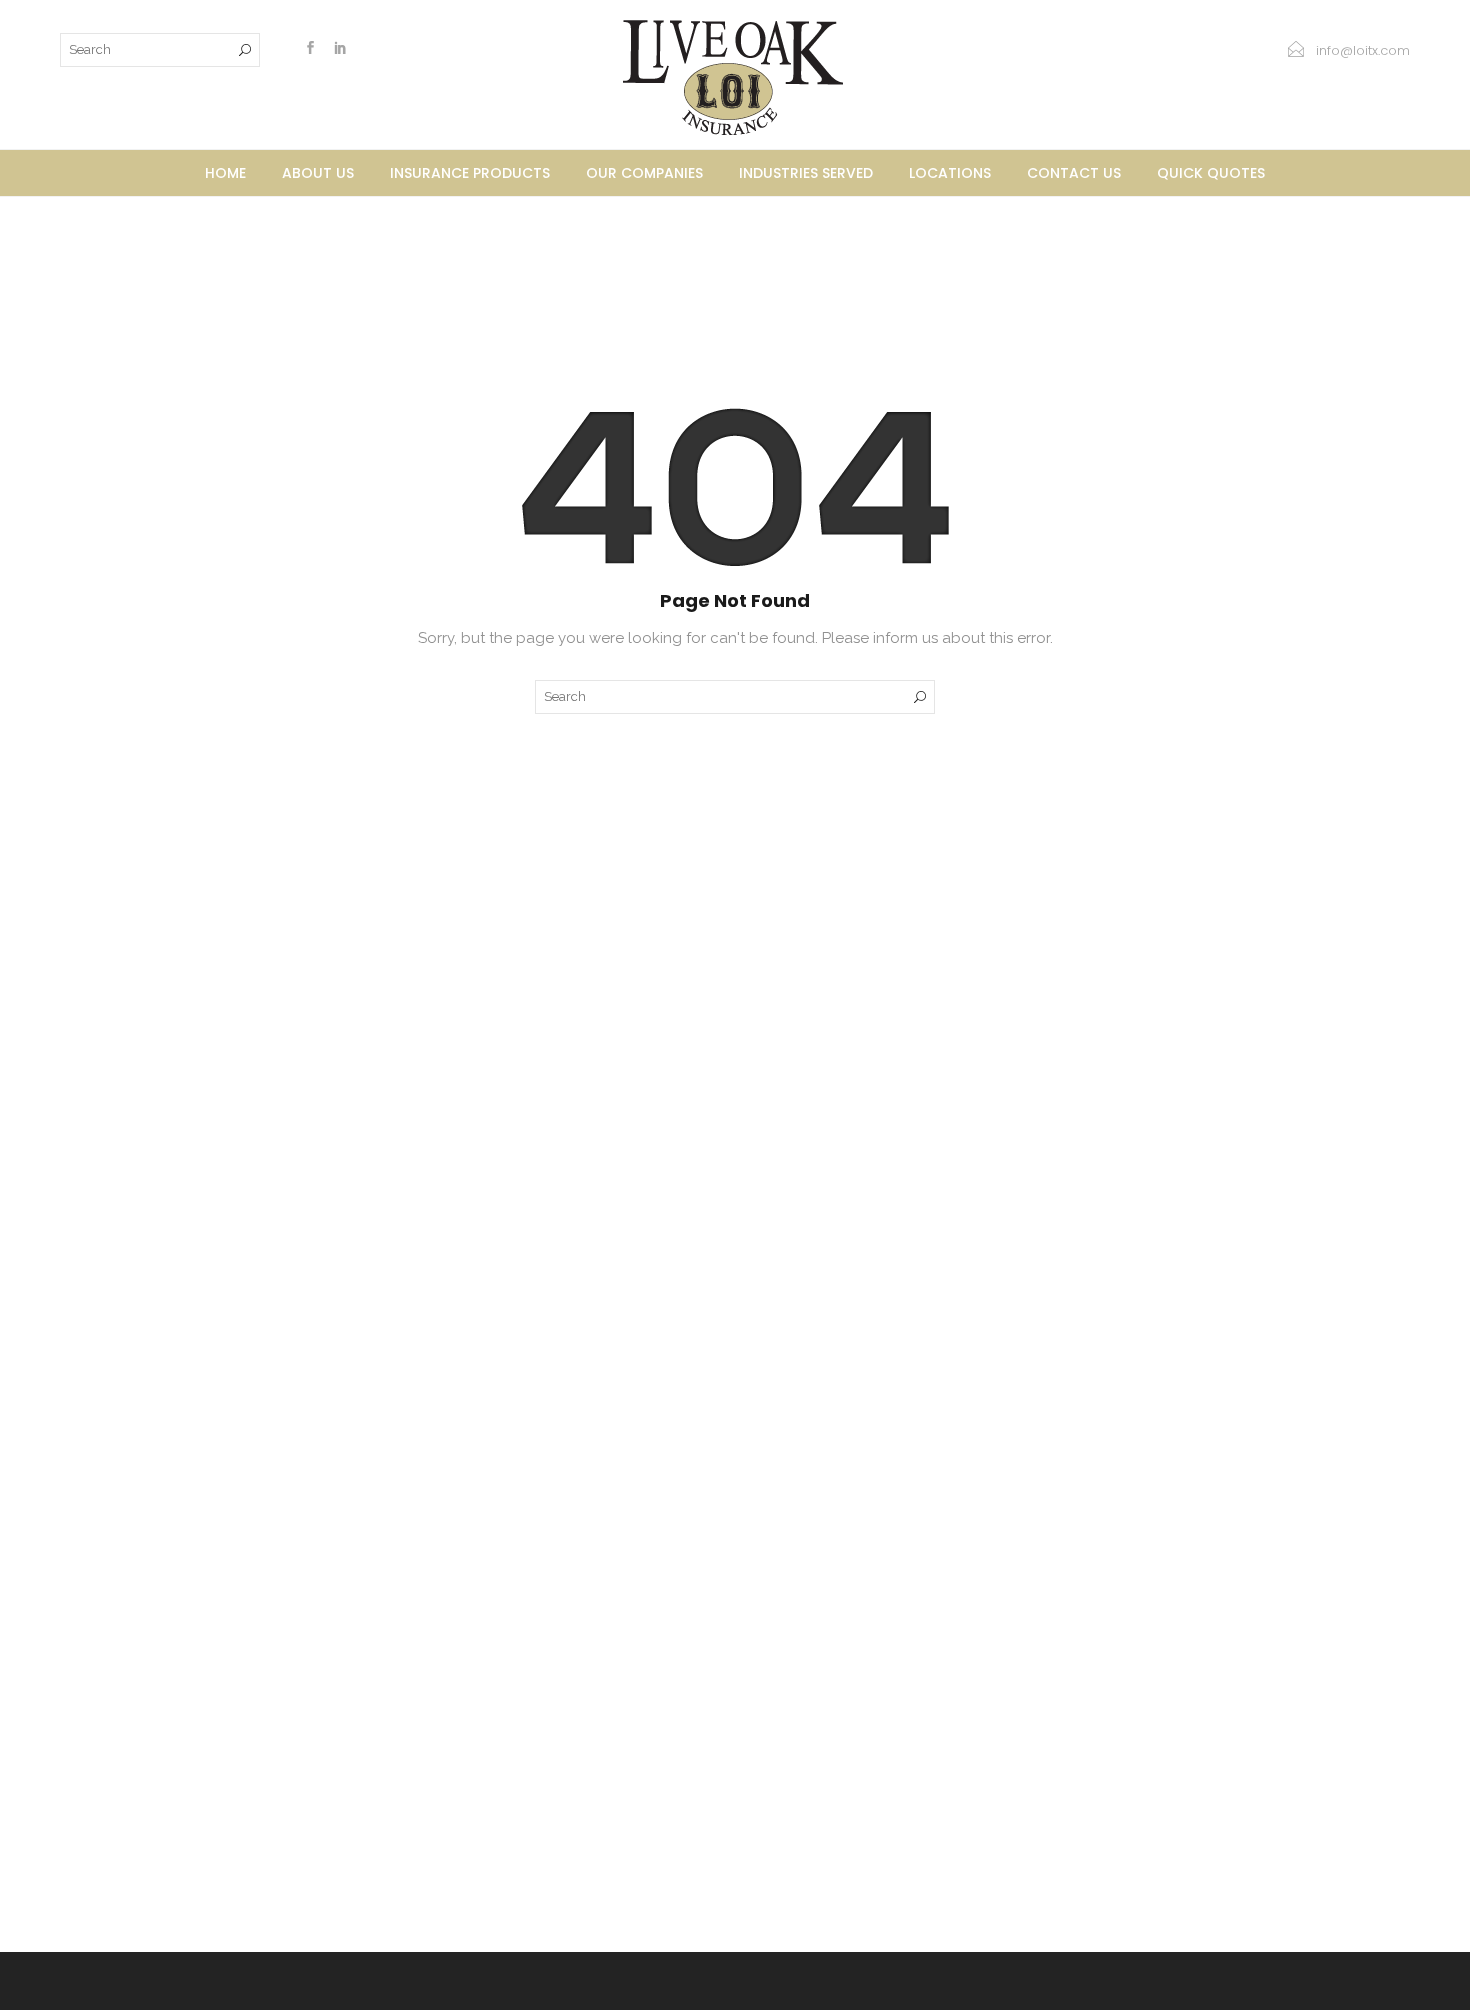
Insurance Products (470, 173)
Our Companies (644, 173)
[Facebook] (310, 50)
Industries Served (806, 173)
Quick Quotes (1211, 173)
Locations (950, 173)
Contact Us (1074, 173)
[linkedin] (340, 50)
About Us (318, 173)
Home (225, 173)
